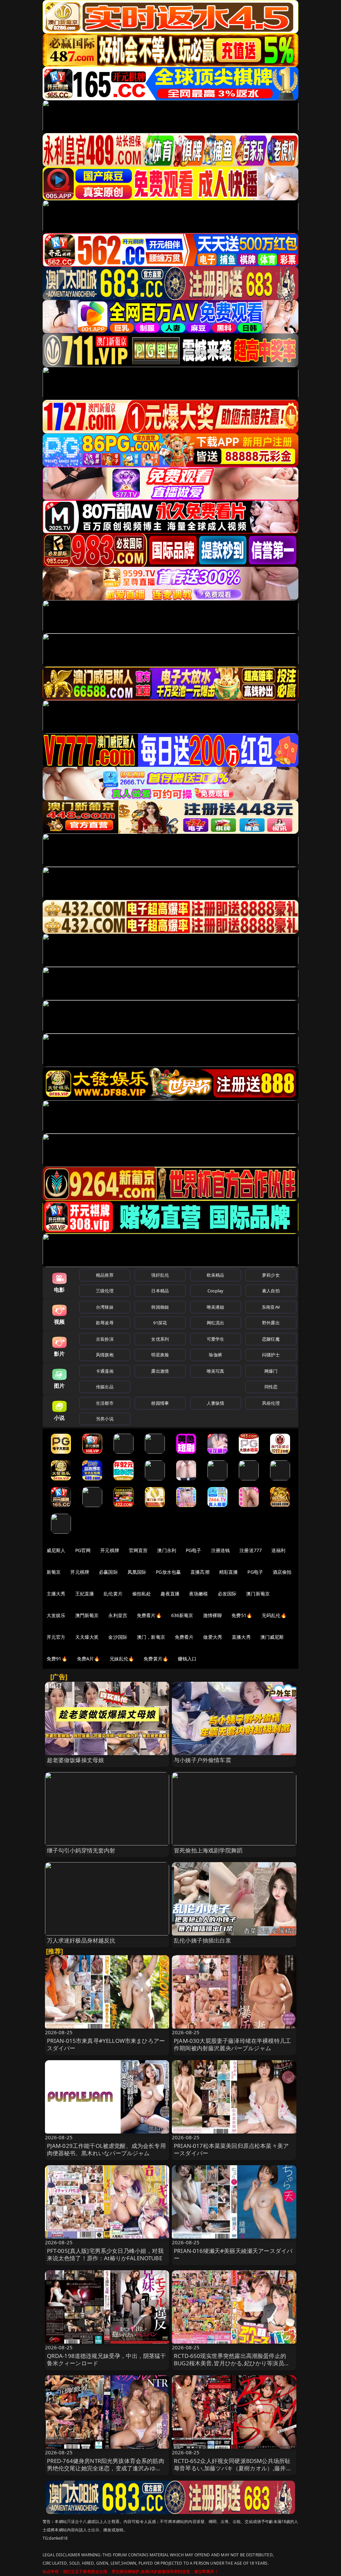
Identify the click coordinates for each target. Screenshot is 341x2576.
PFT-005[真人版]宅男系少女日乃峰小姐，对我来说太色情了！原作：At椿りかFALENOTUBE (105, 2254)
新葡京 (54, 1572)
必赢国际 (108, 1572)
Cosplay (215, 1291)
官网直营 (138, 1550)
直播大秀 (241, 1637)
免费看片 (184, 1637)
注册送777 (251, 1550)
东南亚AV (271, 1307)
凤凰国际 (137, 1572)
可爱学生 (216, 1339)
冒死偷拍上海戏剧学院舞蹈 (208, 1850)
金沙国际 (118, 1637)
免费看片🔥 (149, 1615)
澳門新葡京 (87, 1615)
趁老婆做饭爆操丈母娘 (76, 1760)
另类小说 (105, 1419)
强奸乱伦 (160, 1275)
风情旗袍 (105, 1355)
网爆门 (271, 1371)
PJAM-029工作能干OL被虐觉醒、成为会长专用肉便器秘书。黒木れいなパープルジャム (106, 2149)
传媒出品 (105, 1387)
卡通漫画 (105, 1371)
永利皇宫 (118, 1615)
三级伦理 (105, 1291)
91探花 (160, 1323)
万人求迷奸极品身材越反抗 (81, 1940)
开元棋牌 (110, 1550)
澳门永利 (167, 1550)
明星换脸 (160, 1355)
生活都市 (105, 1403)
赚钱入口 (187, 1659)
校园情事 (160, 1403)
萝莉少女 (271, 1275)
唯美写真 (216, 1371)
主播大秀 (56, 1594)
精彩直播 (229, 1572)
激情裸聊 (213, 1615)
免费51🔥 (242, 1615)
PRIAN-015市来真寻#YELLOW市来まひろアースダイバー (106, 2044)
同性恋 (271, 1387)
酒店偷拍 (282, 1572)
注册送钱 (221, 1550)
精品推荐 (105, 1275)
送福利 (278, 1550)
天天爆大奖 (87, 1637)
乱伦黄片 (113, 1594)
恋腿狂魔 (271, 1339)
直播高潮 (200, 1572)
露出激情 (160, 1371)
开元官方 (56, 1637)
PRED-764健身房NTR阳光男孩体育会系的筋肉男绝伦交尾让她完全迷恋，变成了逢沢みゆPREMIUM (106, 2468)
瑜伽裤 (215, 1355)
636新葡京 (182, 1615)
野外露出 (271, 1323)
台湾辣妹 (105, 1307)
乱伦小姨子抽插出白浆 (202, 1940)
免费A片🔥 (88, 1659)
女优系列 (160, 1339)
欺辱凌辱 (105, 1323)
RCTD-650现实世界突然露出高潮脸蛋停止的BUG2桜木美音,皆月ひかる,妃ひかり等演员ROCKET (230, 2363)
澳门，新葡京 (151, 1637)
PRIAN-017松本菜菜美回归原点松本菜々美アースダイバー (231, 2149)
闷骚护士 (271, 1355)
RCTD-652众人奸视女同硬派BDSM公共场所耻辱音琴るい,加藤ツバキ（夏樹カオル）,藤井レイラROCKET (233, 2468)
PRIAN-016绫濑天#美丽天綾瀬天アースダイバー (233, 2254)
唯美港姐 (216, 1307)
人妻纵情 (216, 1403)
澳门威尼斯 (272, 1637)
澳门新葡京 (258, 1594)
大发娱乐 (56, 1615)
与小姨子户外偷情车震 (202, 1760)
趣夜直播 (170, 1594)
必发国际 (227, 1594)
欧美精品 (216, 1275)
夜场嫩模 (199, 1594)
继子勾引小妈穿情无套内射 (81, 1850)
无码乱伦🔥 (274, 1615)
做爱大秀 (213, 1637)
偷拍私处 (142, 1594)
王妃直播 (85, 1594)
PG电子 (194, 1550)
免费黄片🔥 (156, 1659)
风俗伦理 (271, 1403)
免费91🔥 (57, 1659)
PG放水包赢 (168, 1572)
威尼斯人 (56, 1550)
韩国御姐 (160, 1307)
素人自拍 (271, 1291)
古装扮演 (105, 1339)
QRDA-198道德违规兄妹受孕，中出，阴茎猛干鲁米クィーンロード (107, 2359)
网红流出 (216, 1323)
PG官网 (83, 1550)
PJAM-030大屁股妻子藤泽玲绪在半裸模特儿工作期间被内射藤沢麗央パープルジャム (232, 2044)
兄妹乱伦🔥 (122, 1659)
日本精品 (160, 1291)
